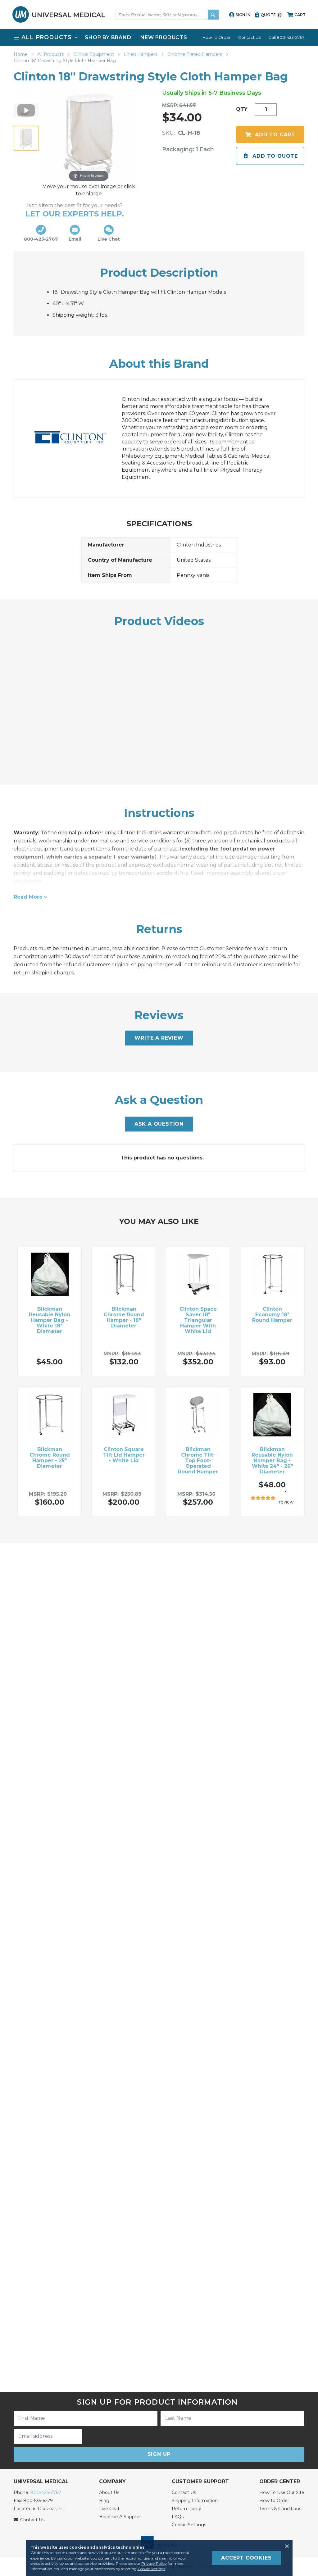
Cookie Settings (189, 2525)
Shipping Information (195, 2501)
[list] (159, 37)
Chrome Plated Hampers (195, 54)
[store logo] (59, 14)
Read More (28, 897)
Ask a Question (159, 1124)
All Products (51, 54)
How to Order (274, 2501)
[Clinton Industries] (76, 438)
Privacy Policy (154, 2563)
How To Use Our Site (282, 2492)
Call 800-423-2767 (286, 37)
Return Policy (186, 2509)
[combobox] (167, 15)
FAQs (178, 2517)
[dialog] (159, 2558)
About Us (109, 2492)
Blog (104, 2501)
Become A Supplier (120, 2517)
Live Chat (109, 2509)
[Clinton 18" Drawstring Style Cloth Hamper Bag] (26, 138)
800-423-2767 (46, 2492)
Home (21, 54)
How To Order (217, 37)
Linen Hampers (141, 54)
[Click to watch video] (26, 111)
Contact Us (249, 37)
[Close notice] (285, 2546)
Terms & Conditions (280, 2509)
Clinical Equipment (94, 54)
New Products (164, 37)
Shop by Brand (108, 37)
